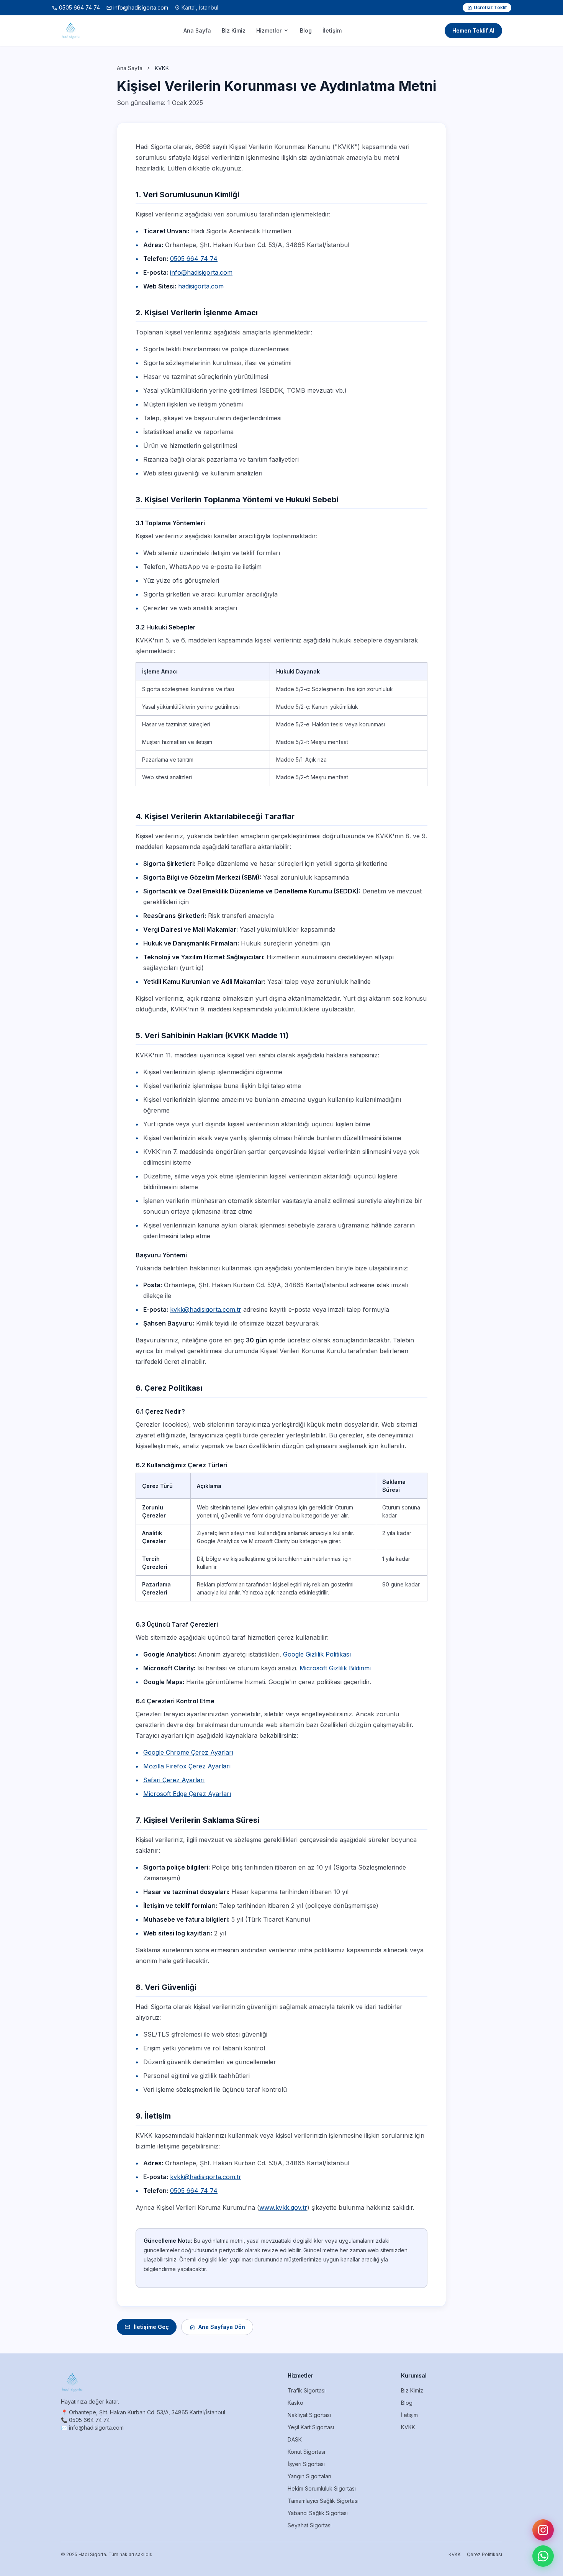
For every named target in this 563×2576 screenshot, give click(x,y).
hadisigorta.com (201, 286)
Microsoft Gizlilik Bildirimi (335, 1668)
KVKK (408, 2427)
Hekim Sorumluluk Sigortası (322, 2488)
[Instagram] (543, 2530)
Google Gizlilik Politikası (317, 1654)
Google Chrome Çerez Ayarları (188, 1752)
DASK (295, 2439)
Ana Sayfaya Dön (217, 2327)
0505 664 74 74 (76, 8)
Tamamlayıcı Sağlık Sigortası (323, 2501)
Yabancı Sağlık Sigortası (318, 2513)
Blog (306, 30)
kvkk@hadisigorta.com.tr (206, 1309)
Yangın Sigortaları (309, 2476)
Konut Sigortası (306, 2452)
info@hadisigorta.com (137, 8)
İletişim (332, 30)
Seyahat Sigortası (310, 2525)
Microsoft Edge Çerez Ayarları (187, 1794)
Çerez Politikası (484, 2554)
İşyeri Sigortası (306, 2464)
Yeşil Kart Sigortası (311, 2427)
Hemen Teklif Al (473, 30)
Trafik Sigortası (307, 2390)
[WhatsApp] (543, 2556)
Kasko (295, 2403)
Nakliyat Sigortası (309, 2415)
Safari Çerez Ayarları (174, 1780)
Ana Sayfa (197, 30)
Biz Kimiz (234, 30)
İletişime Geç (147, 2327)
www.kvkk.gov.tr (283, 2207)
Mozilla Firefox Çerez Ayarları (187, 1766)
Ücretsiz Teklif (487, 8)
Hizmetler (273, 31)
